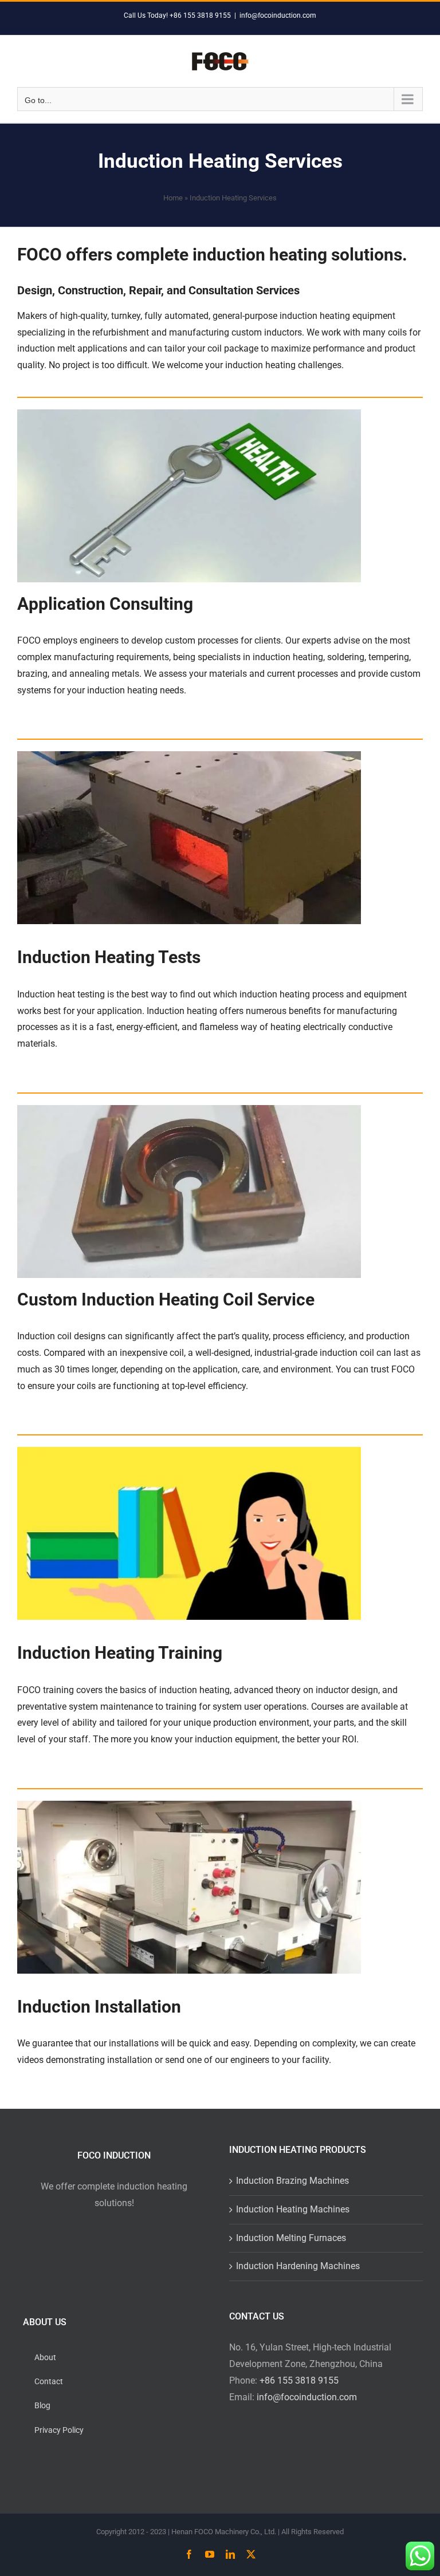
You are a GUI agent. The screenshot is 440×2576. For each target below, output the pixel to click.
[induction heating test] (189, 756)
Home (173, 198)
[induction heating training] (189, 1451)
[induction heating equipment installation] (189, 1805)
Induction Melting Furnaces (291, 2238)
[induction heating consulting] (189, 414)
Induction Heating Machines (293, 2209)
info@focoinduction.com (278, 15)
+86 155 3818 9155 (299, 2380)
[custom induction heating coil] (189, 1109)
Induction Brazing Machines (292, 2181)
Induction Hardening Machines (298, 2266)
